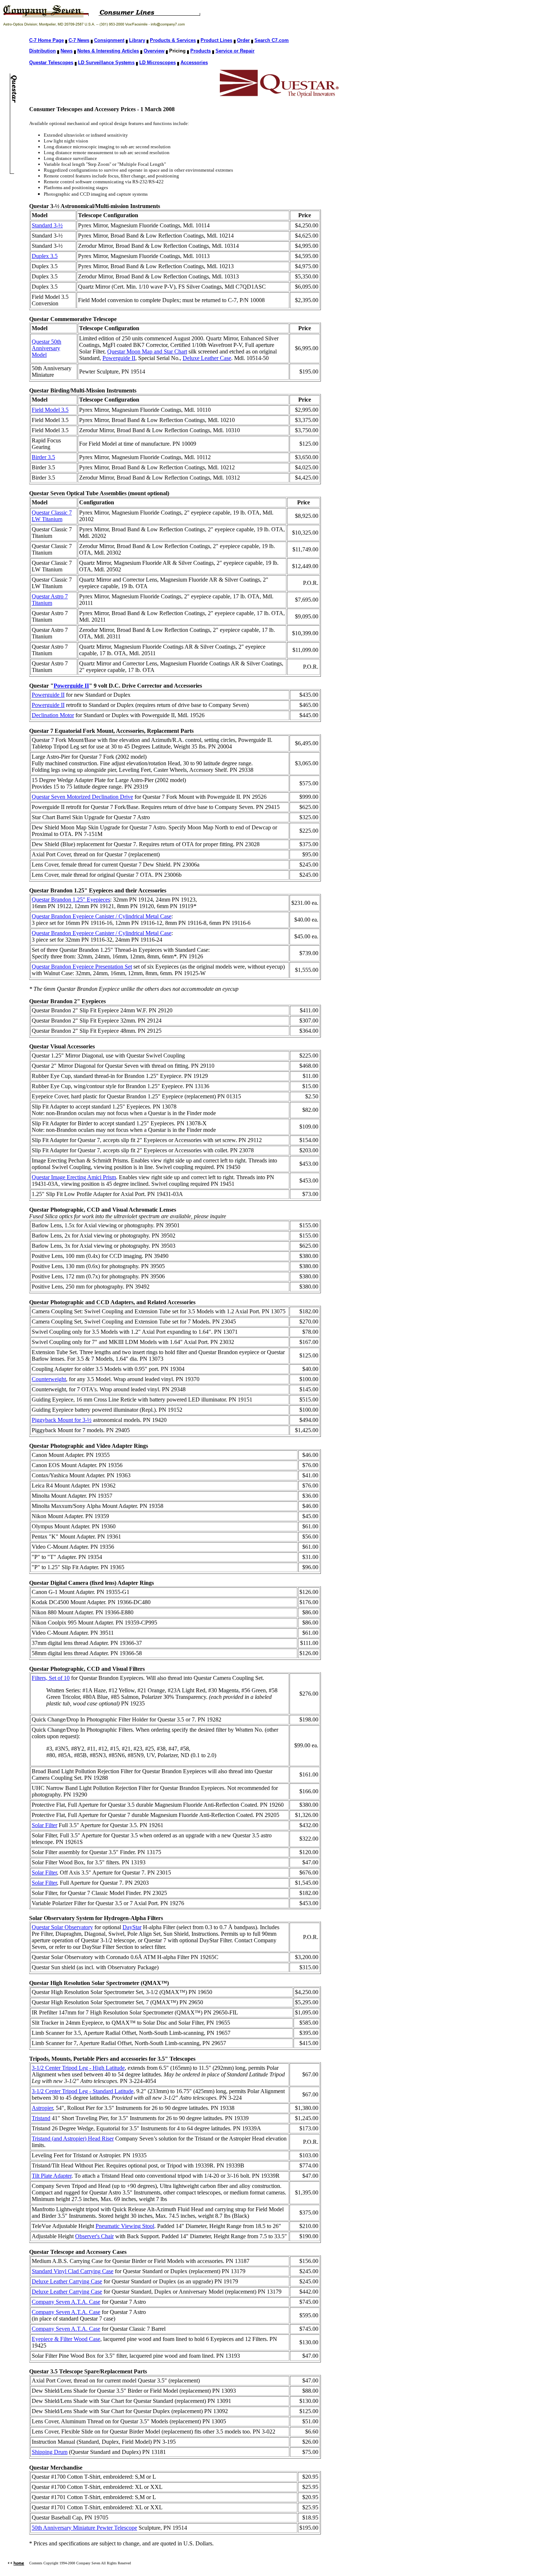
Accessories (194, 62)
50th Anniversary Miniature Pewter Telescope (84, 2528)
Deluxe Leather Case (207, 358)
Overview (154, 51)
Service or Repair (235, 51)
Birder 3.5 (43, 457)
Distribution (42, 51)
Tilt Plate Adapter (52, 2176)
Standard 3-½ (47, 225)
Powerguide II (119, 358)
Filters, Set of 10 (51, 1678)
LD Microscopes (158, 62)
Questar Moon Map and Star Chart (147, 351)
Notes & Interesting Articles (108, 51)
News (67, 51)
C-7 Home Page (46, 40)
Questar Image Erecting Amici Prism (74, 1177)
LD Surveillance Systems (106, 62)
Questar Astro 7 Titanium (50, 600)
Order (243, 40)
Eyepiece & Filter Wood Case (66, 2339)
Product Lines (216, 40)
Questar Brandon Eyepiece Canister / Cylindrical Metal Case (102, 916)
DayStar (132, 1927)
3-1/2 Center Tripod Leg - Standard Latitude (83, 2091)
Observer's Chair (94, 2236)
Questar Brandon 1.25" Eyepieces (71, 900)
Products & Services (173, 40)
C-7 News (79, 40)
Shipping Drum (50, 2452)
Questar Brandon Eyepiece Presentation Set (82, 967)
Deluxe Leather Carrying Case (67, 2281)
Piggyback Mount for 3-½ (62, 1420)
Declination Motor (53, 715)
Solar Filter (44, 1825)
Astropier (42, 2108)
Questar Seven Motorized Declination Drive (82, 797)
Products (201, 51)
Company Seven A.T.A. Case (66, 2302)
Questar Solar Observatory (62, 1927)
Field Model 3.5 (50, 410)
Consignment (109, 40)
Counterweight (49, 1379)
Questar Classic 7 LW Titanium (52, 516)
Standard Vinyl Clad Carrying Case (73, 2271)
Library (137, 40)
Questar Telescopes (51, 62)
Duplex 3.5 (45, 256)
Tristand (41, 2118)
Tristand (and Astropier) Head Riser (73, 2139)
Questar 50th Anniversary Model (46, 348)
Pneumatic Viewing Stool (125, 2226)
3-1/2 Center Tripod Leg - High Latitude (78, 2068)
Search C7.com (272, 40)
